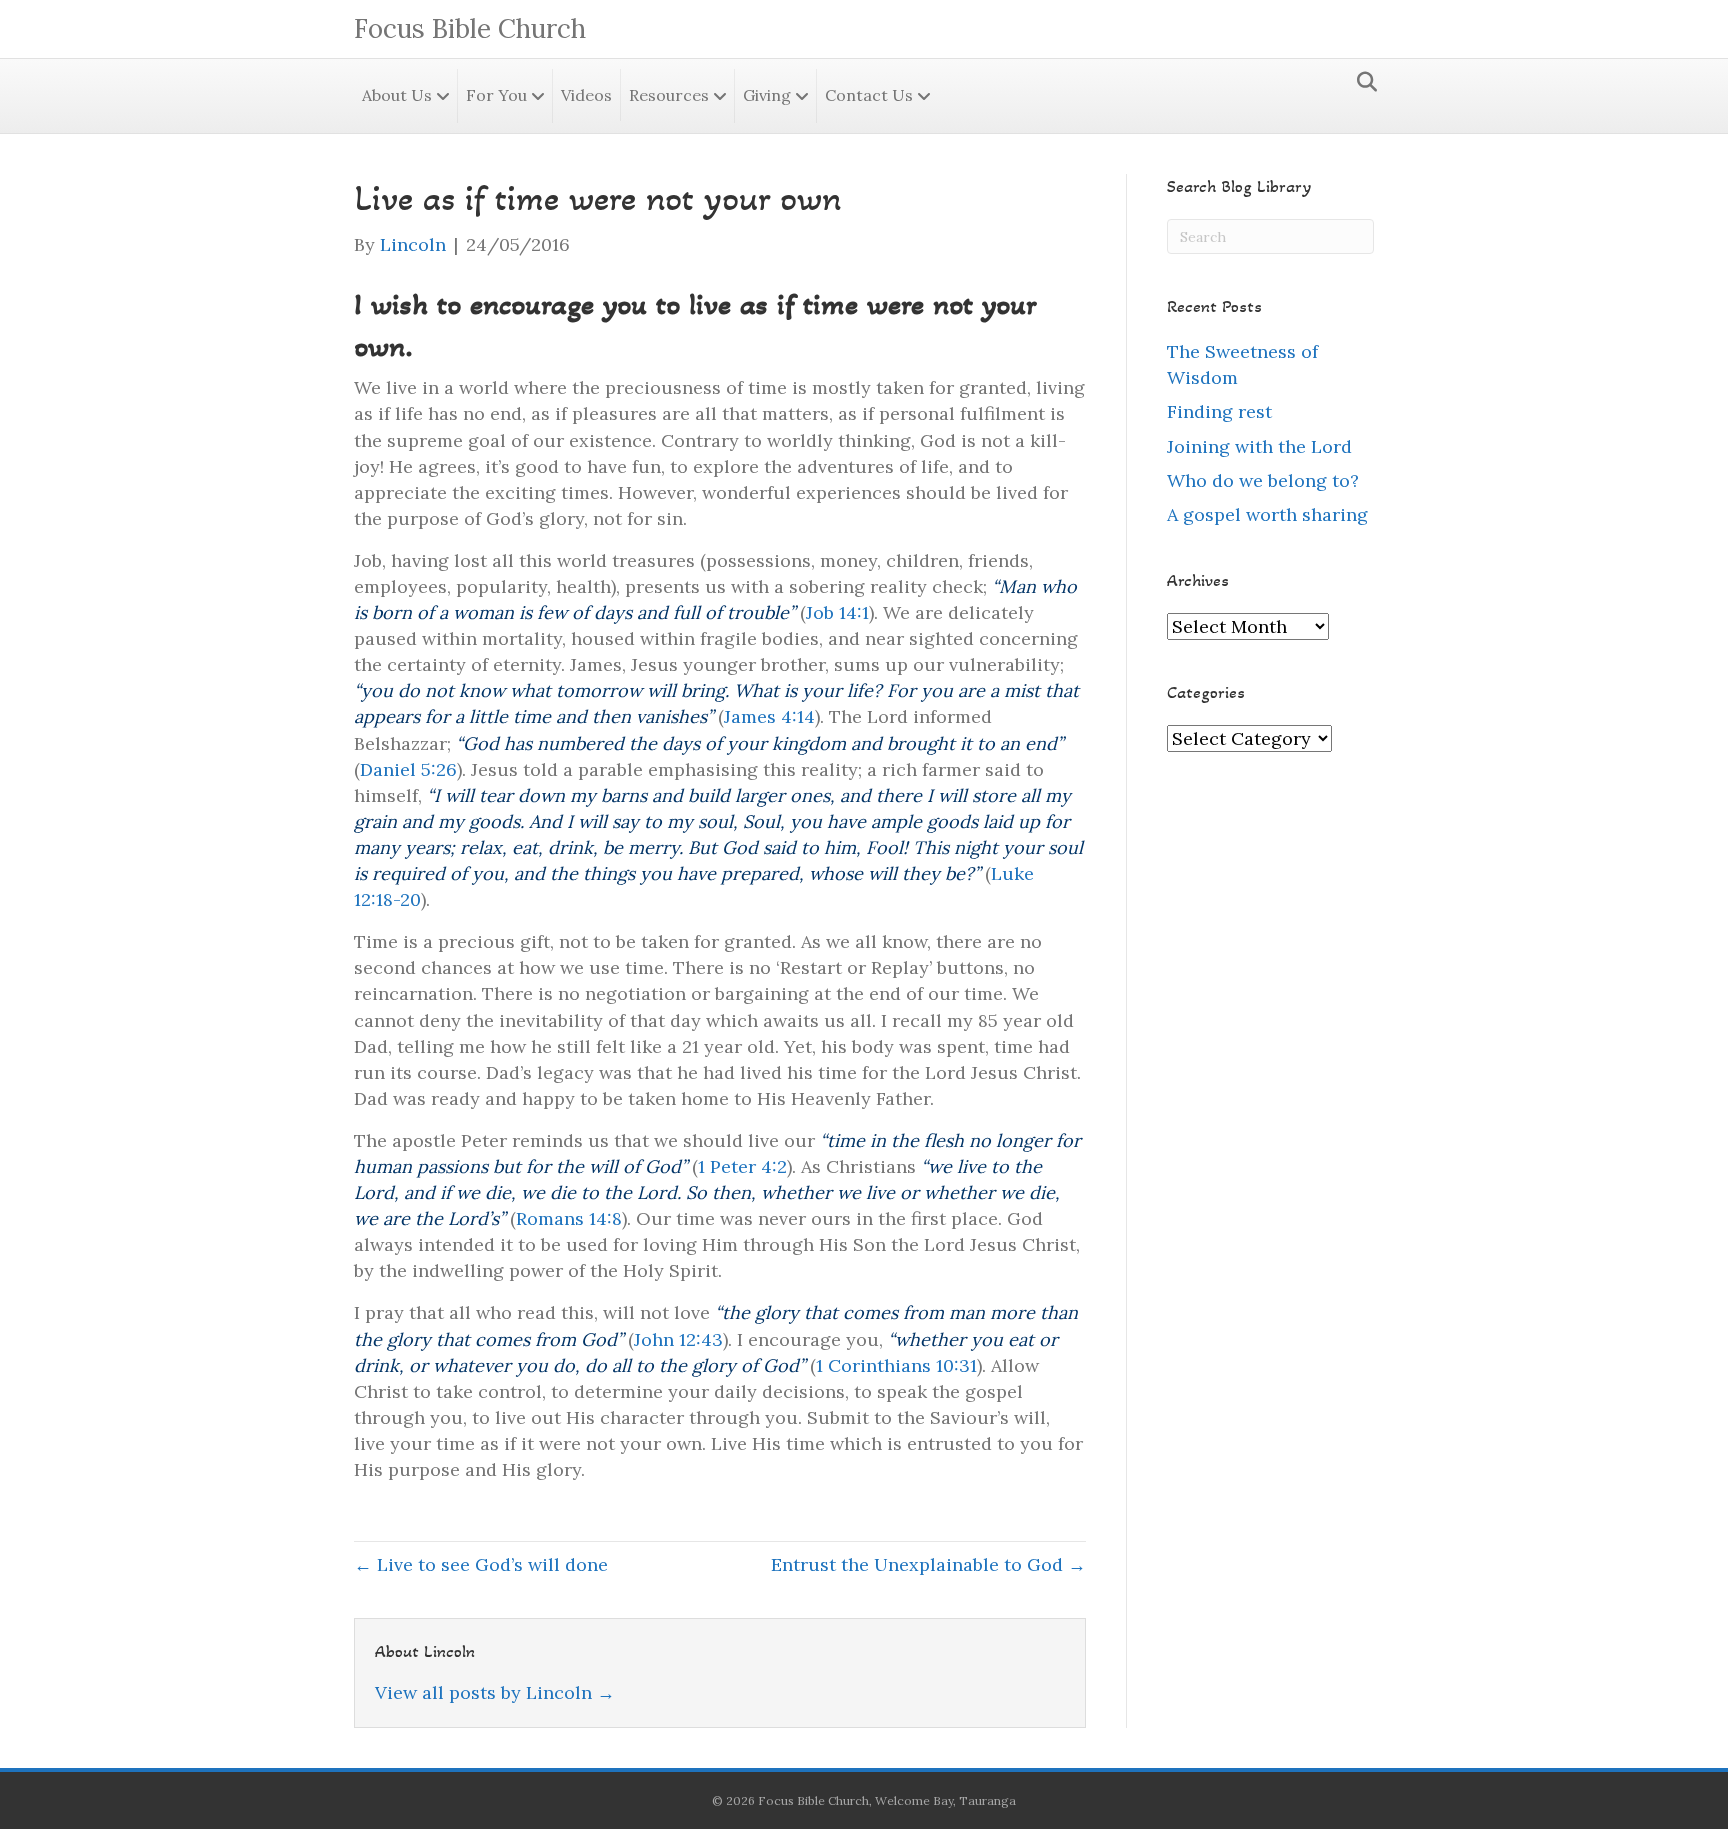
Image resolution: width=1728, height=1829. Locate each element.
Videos (586, 95)
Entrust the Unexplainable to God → (928, 1564)
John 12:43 (678, 1339)
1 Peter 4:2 (742, 1166)
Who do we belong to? (1263, 480)
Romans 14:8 (569, 1218)
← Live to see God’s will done (481, 1564)
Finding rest (1219, 411)
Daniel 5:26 (408, 769)
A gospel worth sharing (1267, 514)
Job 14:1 (837, 612)
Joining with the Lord (1259, 446)
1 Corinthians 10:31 (896, 1365)
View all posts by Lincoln (495, 1692)
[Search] (1361, 82)
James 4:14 (769, 716)
